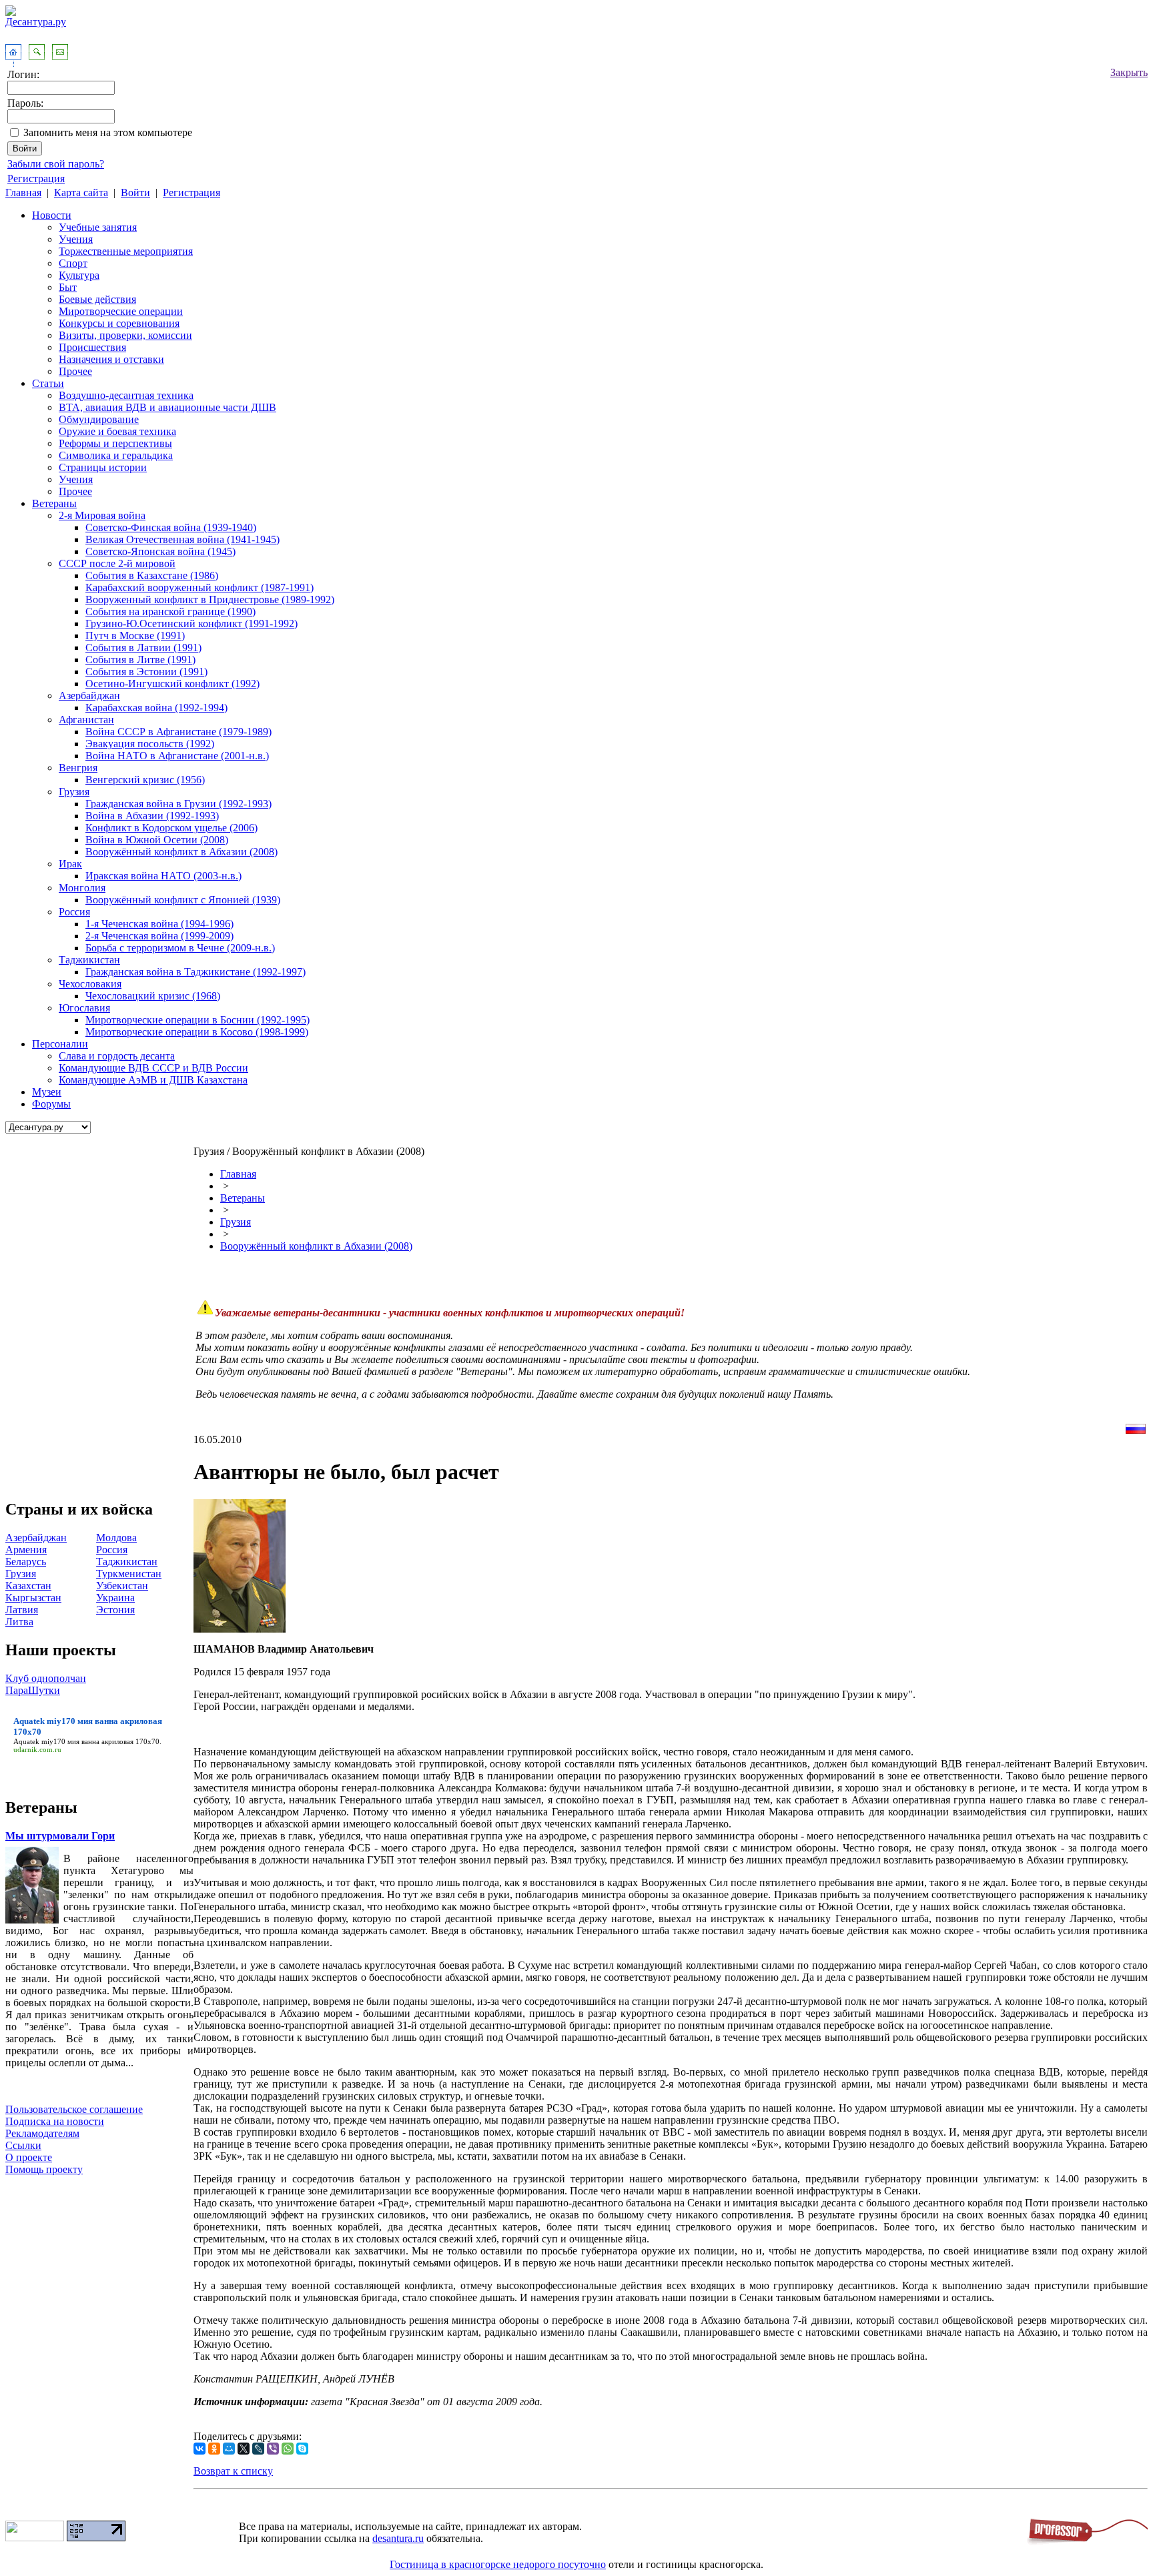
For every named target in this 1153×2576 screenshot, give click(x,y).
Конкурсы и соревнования (119, 323)
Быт (68, 287)
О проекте (29, 2157)
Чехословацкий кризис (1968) (153, 996)
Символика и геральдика (116, 455)
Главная (23, 192)
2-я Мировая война (102, 515)
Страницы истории (103, 467)
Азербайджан (89, 696)
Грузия (74, 792)
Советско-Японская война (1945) (160, 551)
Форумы (51, 1104)
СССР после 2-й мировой (117, 563)
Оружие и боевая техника (117, 431)
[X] (244, 2449)
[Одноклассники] (214, 2449)
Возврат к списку (233, 2471)
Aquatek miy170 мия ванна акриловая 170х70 (86, 1741)
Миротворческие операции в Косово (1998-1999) (197, 1032)
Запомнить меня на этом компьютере (108, 132)
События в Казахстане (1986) (152, 575)
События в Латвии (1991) (143, 648)
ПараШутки (33, 1690)
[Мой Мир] (229, 2449)
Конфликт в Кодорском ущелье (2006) (171, 828)
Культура (79, 275)
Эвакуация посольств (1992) (150, 744)
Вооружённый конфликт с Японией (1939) (183, 900)
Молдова (116, 1538)
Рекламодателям (42, 2133)
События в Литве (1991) (140, 660)
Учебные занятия (98, 227)
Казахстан (28, 1586)
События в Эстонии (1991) (146, 672)
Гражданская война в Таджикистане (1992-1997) (196, 972)
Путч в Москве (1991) (135, 635)
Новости (52, 215)
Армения (26, 1550)
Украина (115, 1598)
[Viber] (273, 2449)
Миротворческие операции (121, 311)
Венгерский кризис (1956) (145, 780)
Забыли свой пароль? (56, 164)
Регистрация (36, 178)
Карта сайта (81, 192)
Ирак (70, 864)
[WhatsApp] (288, 2449)
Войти (135, 192)
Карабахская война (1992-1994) (156, 708)
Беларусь (26, 1562)
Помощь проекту (44, 2169)
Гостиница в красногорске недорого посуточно (498, 2564)
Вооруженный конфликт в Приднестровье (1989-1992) (210, 599)
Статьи (48, 383)
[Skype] (302, 2449)
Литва (19, 1622)
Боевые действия (97, 299)
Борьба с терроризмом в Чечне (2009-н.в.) (180, 948)
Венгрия (78, 768)
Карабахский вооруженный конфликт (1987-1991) (200, 587)
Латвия (22, 1610)
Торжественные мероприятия (126, 251)
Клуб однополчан (46, 1678)
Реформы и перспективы (115, 443)
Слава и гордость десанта (117, 1056)
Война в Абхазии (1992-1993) (152, 816)
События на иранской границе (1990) (170, 611)
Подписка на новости (55, 2121)
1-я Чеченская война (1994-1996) (159, 924)
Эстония (115, 1610)
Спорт (73, 263)
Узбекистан (122, 1586)
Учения (76, 239)
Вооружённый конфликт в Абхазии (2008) (181, 852)
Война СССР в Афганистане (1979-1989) (178, 732)
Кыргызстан (33, 1598)
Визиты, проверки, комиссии (125, 335)
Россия (74, 912)
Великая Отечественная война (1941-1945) (182, 539)
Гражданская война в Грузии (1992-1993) (178, 804)
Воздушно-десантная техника (126, 395)
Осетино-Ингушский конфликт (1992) (172, 684)
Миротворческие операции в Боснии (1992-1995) (198, 1020)
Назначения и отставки (111, 359)
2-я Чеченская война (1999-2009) (159, 936)
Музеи (47, 1092)
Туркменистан (129, 1574)
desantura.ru (398, 2538)
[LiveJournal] (258, 2449)
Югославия (84, 1008)
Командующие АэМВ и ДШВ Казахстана (153, 1080)
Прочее (75, 371)
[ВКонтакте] (200, 2449)
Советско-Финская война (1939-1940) (171, 527)
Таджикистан (89, 960)
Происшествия (92, 347)
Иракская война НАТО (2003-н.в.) (163, 876)
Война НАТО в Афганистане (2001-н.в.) (177, 756)
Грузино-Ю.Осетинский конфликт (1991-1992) (191, 623)
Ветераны (54, 503)
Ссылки (23, 2145)
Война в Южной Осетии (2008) (157, 840)
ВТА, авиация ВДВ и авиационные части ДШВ (167, 407)
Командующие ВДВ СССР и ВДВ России (153, 1068)
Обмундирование (99, 419)
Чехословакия (90, 984)
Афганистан (86, 720)
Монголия (82, 888)
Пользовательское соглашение (74, 2109)
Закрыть (1129, 72)
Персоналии (60, 1044)
